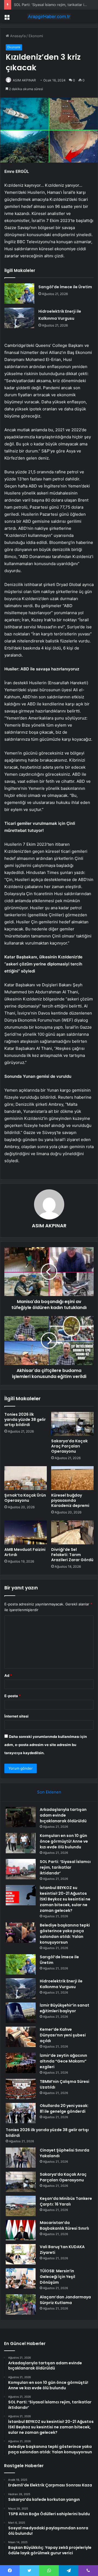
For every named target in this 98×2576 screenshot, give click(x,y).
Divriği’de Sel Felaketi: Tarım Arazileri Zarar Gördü (72, 1555)
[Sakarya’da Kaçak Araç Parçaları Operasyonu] (72, 1424)
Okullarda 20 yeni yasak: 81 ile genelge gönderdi (64, 2108)
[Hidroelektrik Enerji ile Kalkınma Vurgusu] (19, 318)
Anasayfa (17, 36)
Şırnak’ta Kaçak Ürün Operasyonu (25, 1498)
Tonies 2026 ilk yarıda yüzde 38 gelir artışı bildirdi (25, 1420)
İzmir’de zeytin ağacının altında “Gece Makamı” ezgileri (63, 2061)
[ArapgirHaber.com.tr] (49, 17)
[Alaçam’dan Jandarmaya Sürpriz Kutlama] (21, 2304)
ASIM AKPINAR (24, 80)
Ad (8, 1675)
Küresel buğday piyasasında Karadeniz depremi (70, 1500)
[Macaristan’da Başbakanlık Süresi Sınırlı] (21, 2230)
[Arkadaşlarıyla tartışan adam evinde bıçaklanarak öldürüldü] (21, 1817)
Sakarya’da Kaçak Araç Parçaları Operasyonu (69, 1446)
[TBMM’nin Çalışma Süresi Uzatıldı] (21, 2089)
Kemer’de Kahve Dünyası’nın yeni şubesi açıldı (63, 2035)
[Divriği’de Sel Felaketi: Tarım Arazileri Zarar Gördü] (72, 1532)
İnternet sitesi (16, 1716)
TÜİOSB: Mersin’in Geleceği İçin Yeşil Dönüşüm (57, 2277)
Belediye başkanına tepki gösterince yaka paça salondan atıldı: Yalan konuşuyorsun (65, 1934)
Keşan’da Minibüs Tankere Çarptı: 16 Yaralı (66, 2201)
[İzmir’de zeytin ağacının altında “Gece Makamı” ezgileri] (21, 2063)
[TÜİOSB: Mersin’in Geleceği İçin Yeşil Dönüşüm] (21, 2278)
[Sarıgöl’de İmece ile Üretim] (19, 294)
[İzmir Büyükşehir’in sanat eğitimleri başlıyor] (21, 2013)
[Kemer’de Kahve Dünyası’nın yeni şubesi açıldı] (21, 2037)
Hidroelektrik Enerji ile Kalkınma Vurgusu (61, 1984)
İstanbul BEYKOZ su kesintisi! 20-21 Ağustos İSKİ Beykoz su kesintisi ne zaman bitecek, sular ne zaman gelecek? (65, 1899)
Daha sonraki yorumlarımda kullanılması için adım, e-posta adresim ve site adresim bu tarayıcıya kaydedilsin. (46, 1745)
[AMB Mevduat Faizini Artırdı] (26, 1532)
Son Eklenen (49, 1792)
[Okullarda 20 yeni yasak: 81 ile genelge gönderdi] (21, 2113)
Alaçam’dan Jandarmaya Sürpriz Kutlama (65, 2300)
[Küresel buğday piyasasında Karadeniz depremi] (72, 1478)
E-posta (13, 1696)
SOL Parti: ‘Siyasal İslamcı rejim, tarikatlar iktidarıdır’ (65, 1867)
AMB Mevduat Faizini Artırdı (25, 1552)
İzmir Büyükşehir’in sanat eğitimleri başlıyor (65, 2008)
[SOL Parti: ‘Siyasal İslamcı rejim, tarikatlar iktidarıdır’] (21, 1869)
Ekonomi (36, 36)
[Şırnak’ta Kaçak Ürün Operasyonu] (26, 1478)
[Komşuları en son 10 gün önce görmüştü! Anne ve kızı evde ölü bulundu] (21, 1843)
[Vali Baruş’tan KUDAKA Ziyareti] (21, 2254)
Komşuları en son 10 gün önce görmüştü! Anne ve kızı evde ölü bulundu (64, 1841)
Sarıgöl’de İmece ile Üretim (65, 287)
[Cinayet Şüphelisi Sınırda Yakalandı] (21, 2158)
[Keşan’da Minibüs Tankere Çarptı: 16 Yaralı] (21, 2206)
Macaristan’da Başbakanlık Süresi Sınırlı (64, 2225)
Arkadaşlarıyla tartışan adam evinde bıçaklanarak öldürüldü (63, 1815)
